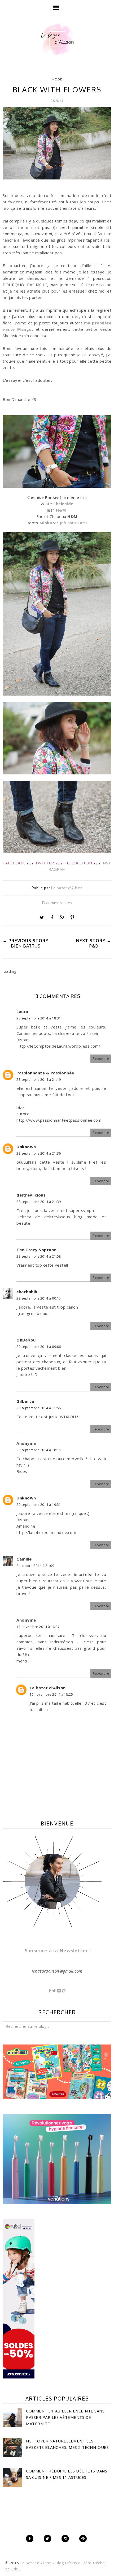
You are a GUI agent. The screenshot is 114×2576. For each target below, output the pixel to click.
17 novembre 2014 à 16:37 (38, 1627)
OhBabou (26, 1340)
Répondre (101, 1059)
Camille (24, 1559)
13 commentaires (57, 903)
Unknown (26, 1147)
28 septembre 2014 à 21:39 (39, 1202)
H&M (61, 510)
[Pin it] (72, 918)
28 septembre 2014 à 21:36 (39, 1153)
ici (82, 497)
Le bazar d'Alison (48, 1688)
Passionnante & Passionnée (45, 1073)
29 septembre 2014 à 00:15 (39, 1298)
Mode (57, 79)
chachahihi (27, 1292)
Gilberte (25, 1401)
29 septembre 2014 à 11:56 (39, 1408)
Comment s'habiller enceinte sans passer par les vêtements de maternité (65, 2417)
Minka (46, 523)
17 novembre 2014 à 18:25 (51, 1694)
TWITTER (45, 863)
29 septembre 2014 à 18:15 (39, 1450)
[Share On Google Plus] (62, 918)
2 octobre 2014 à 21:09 (35, 1566)
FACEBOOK (14, 863)
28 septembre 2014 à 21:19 (39, 1080)
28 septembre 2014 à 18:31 (39, 1018)
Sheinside (63, 504)
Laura (22, 1011)
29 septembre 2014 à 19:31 (39, 1505)
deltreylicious (31, 1195)
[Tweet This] (42, 918)
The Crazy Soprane (36, 1250)
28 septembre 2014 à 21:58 (39, 1256)
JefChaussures (74, 523)
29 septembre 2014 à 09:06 (39, 1347)
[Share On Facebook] (52, 918)
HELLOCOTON (78, 863)
